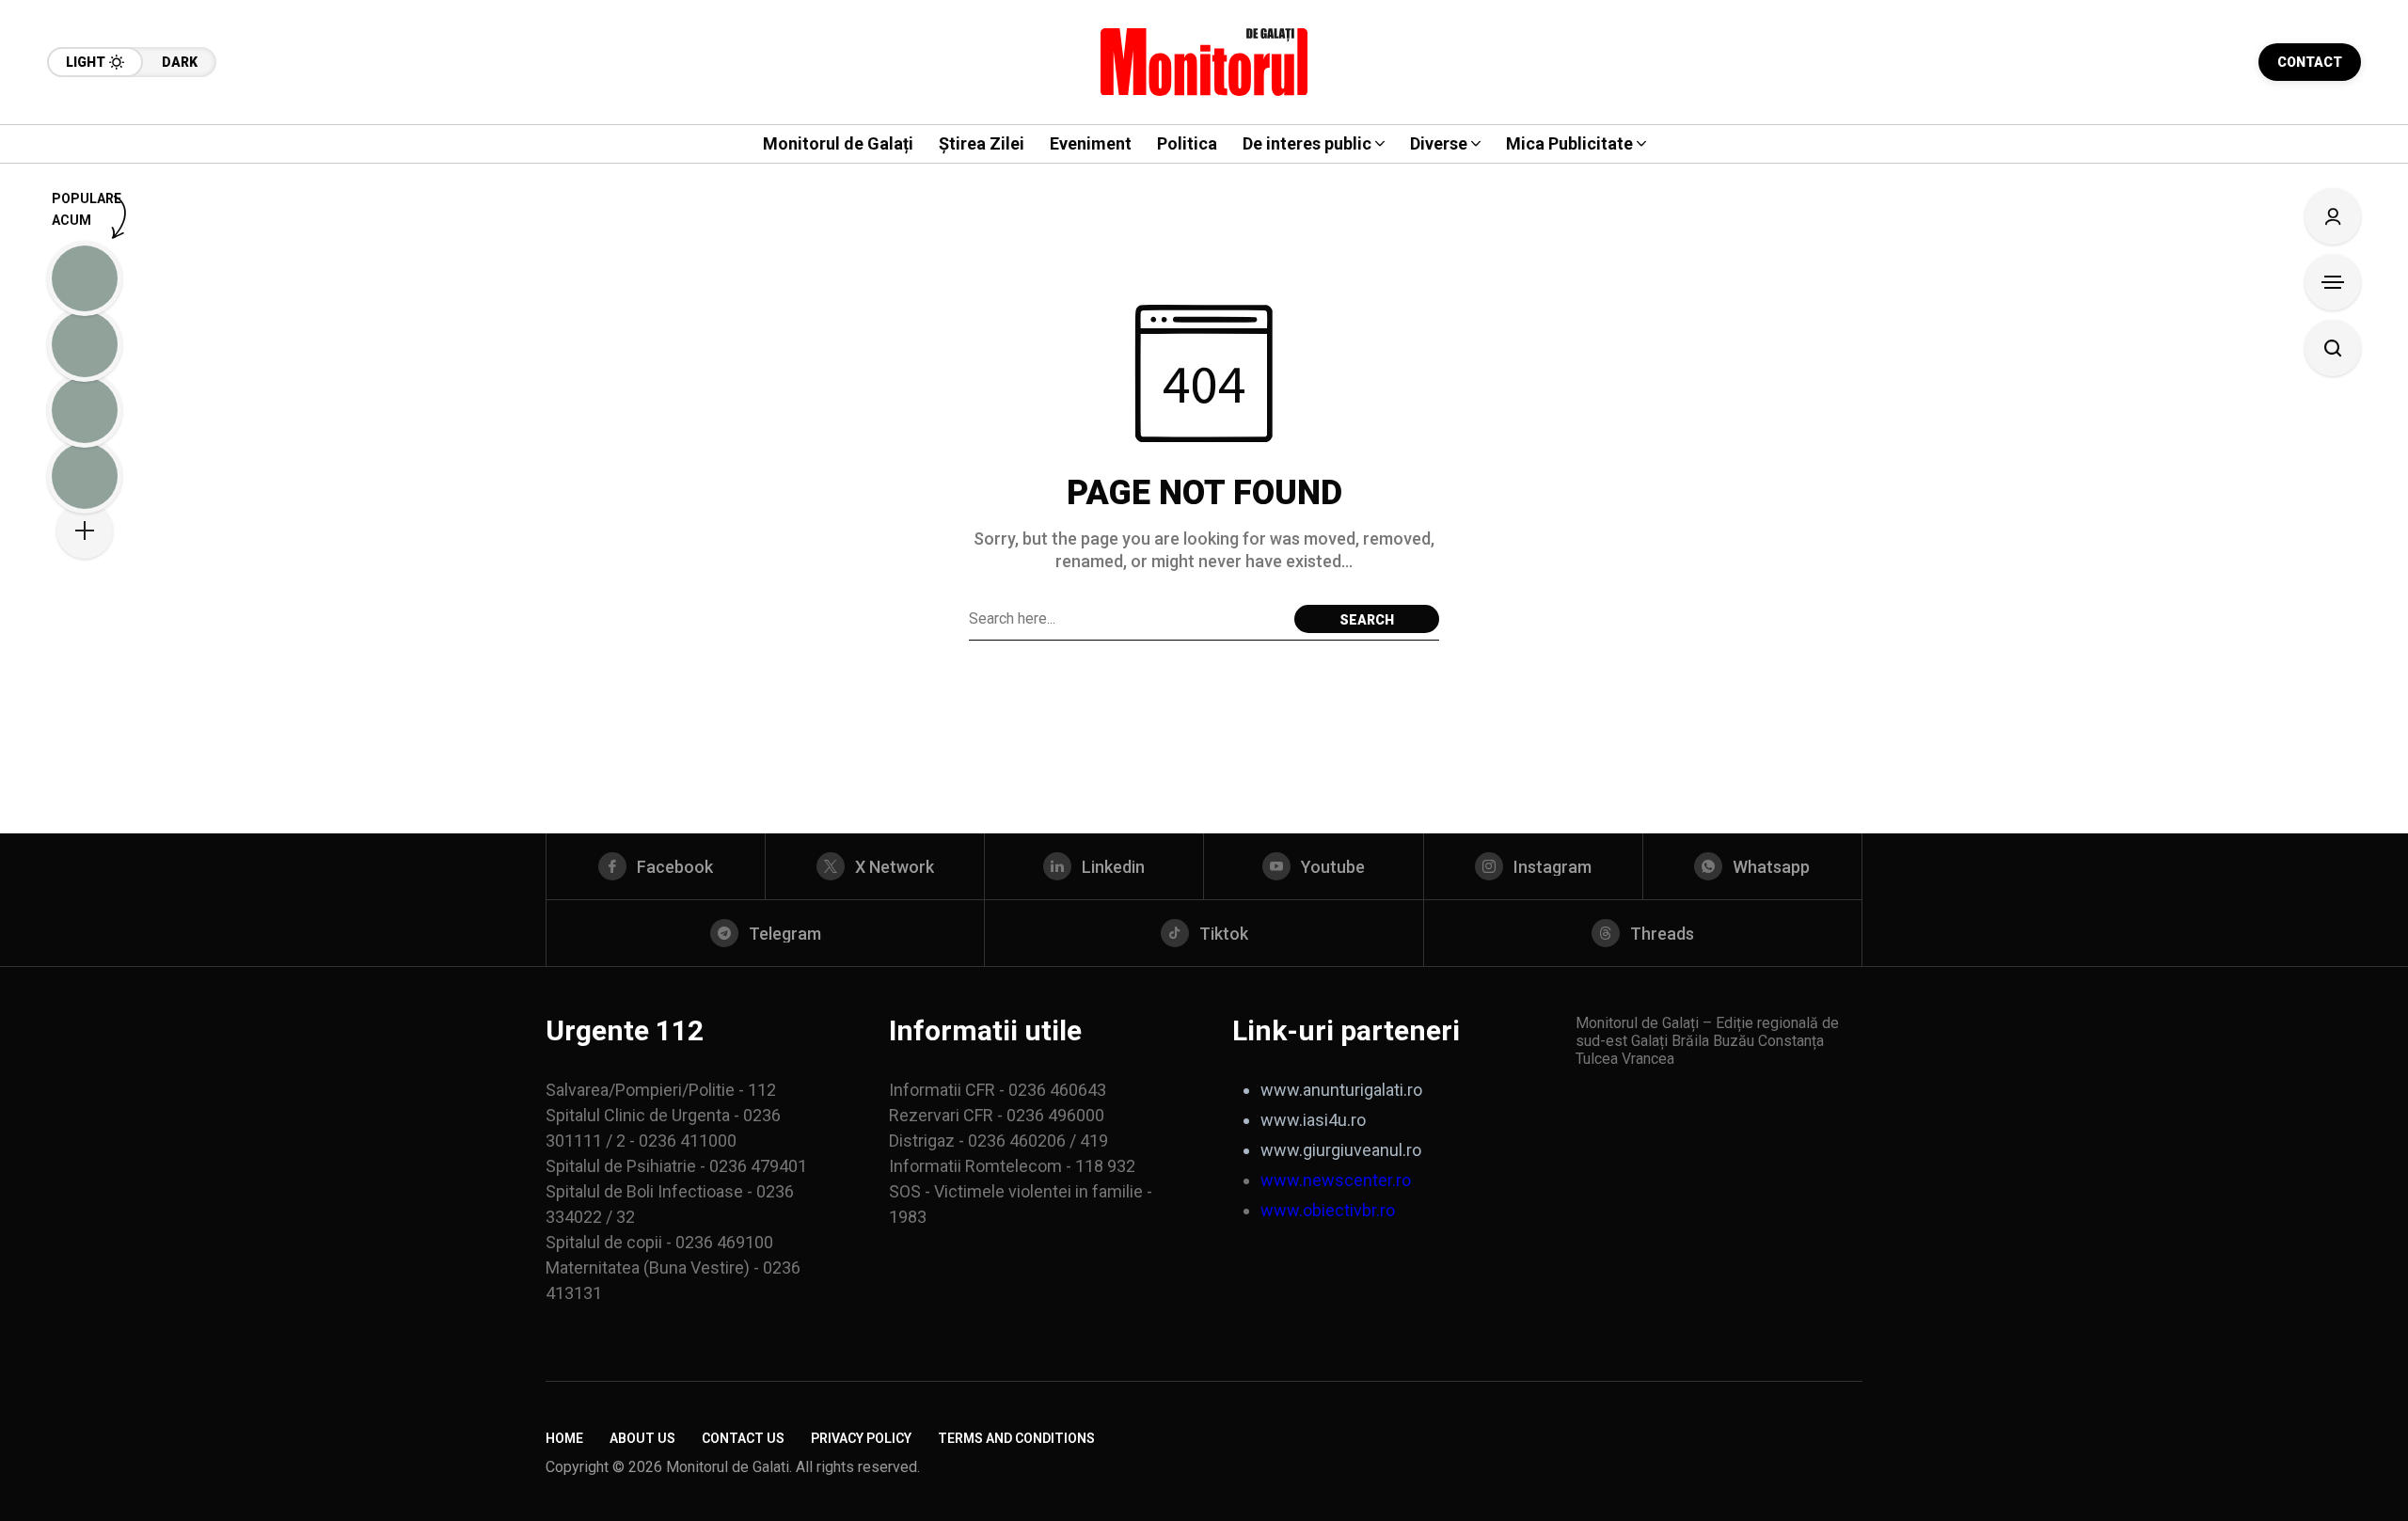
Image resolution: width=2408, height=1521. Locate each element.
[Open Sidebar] (2333, 282)
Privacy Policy (861, 1438)
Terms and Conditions (1016, 1438)
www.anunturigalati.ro (1341, 1090)
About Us (642, 1438)
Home (564, 1438)
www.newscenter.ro (1336, 1180)
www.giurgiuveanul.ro (1341, 1150)
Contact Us (743, 1438)
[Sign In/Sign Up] (2333, 216)
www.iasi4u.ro (1313, 1120)
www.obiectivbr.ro (1328, 1210)
